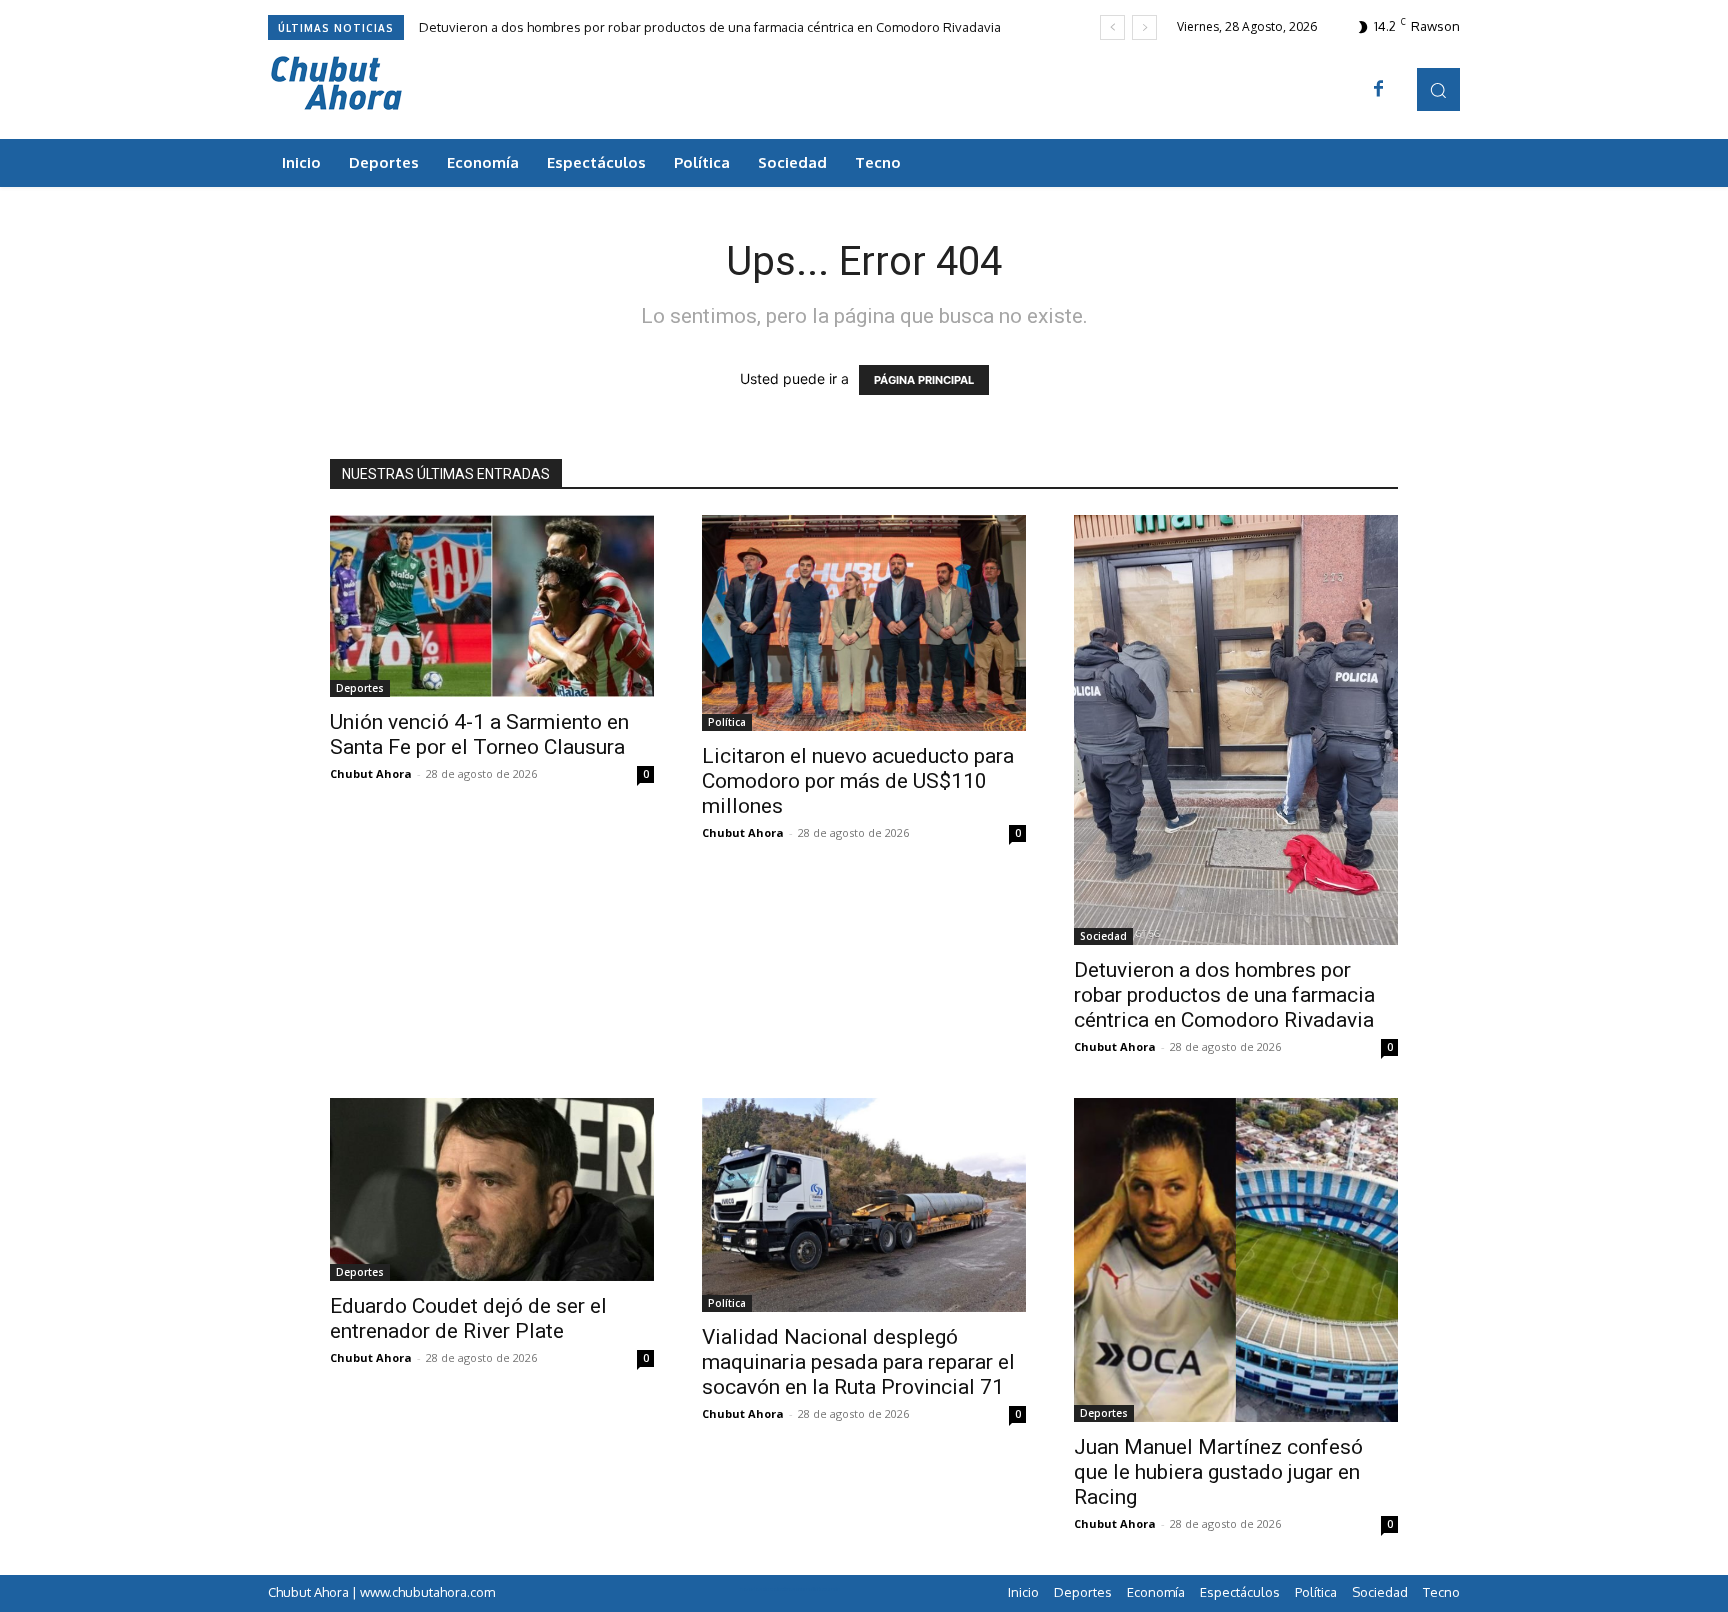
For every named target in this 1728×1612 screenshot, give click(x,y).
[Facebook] (1379, 90)
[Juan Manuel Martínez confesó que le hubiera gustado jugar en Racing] (1236, 1260)
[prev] (1112, 27)
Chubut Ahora (371, 773)
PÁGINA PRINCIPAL (924, 380)
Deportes (360, 688)
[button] (1438, 89)
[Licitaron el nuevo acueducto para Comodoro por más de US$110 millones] (864, 623)
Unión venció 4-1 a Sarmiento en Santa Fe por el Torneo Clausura (479, 734)
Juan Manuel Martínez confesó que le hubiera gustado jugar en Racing (1218, 1472)
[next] (1144, 27)
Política (727, 722)
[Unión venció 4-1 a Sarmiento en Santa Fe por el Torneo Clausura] (492, 606)
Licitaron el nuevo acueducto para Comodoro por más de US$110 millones (858, 781)
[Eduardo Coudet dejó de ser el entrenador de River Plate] (492, 1189)
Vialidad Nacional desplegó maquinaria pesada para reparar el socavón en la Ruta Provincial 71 (858, 1362)
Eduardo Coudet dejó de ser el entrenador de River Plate (468, 1318)
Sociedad (1103, 936)
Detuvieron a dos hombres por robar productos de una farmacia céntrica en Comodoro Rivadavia (710, 27)
